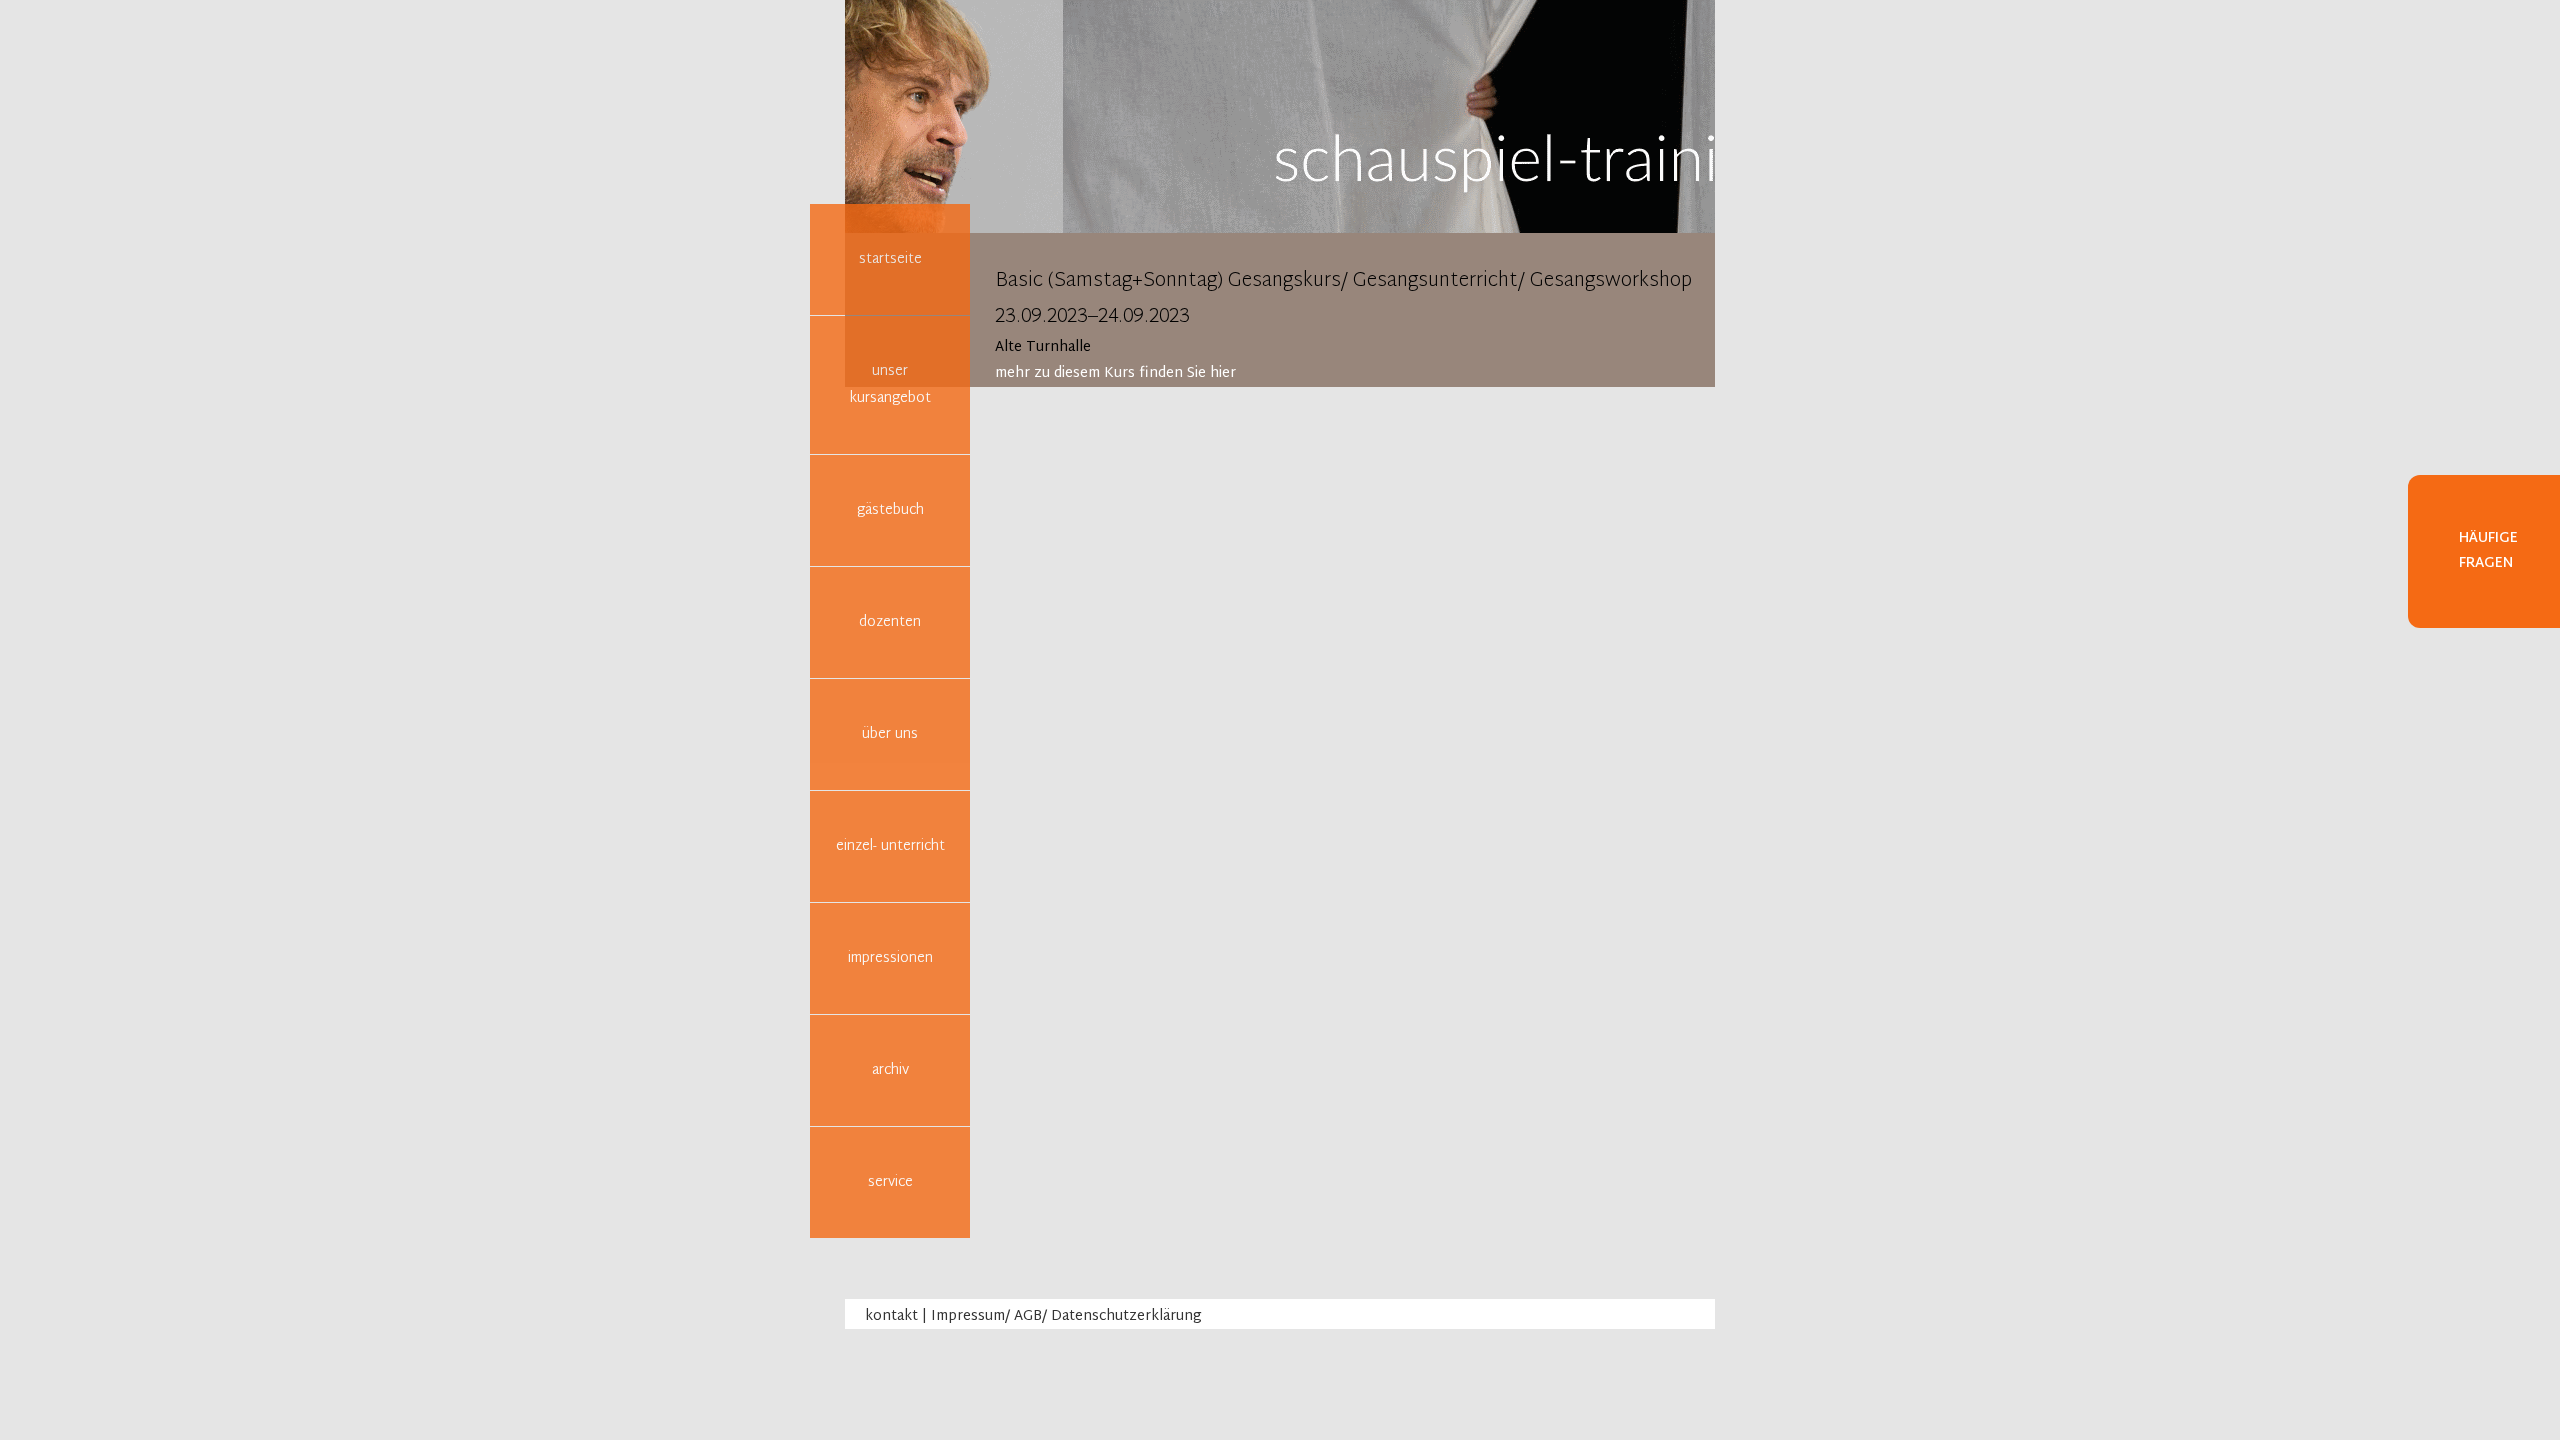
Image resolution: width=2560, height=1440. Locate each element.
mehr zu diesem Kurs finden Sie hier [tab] (1115, 373)
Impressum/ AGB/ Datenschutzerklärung (1066, 1316)
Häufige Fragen (2488, 551)
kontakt (891, 1316)
